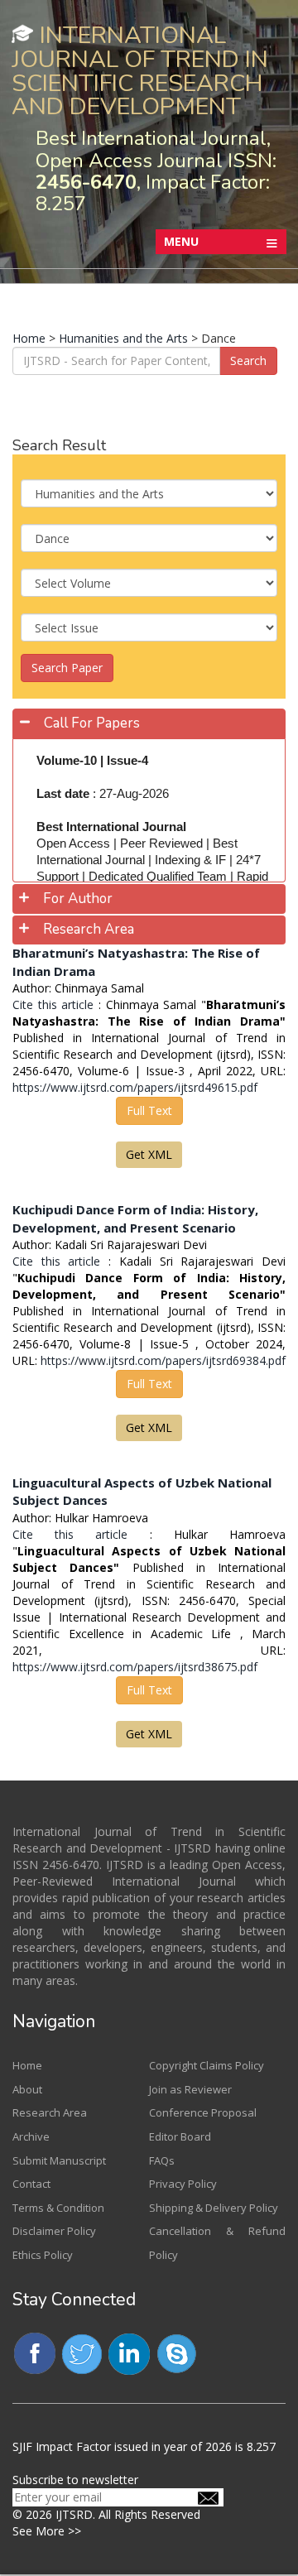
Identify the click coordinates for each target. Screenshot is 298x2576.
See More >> (47, 2531)
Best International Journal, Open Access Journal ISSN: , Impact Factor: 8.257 (156, 171)
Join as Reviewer (190, 2089)
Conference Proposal (203, 2112)
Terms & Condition (58, 2208)
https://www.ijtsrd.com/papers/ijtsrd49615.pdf (135, 1087)
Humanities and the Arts (123, 338)
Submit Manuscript (59, 2160)
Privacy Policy (183, 2184)
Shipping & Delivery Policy (214, 2208)
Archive (31, 2136)
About (27, 2089)
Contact (31, 2184)
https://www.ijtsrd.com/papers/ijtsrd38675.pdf (135, 1667)
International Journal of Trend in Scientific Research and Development (140, 71)
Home (29, 338)
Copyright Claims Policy (207, 2065)
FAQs (162, 2160)
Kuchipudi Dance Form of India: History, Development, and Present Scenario (135, 1218)
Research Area (50, 2112)
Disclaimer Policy (54, 2231)
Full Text (149, 1110)
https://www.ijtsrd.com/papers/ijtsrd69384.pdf (163, 1360)
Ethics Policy (43, 2255)
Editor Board (180, 2136)
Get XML (149, 1154)
